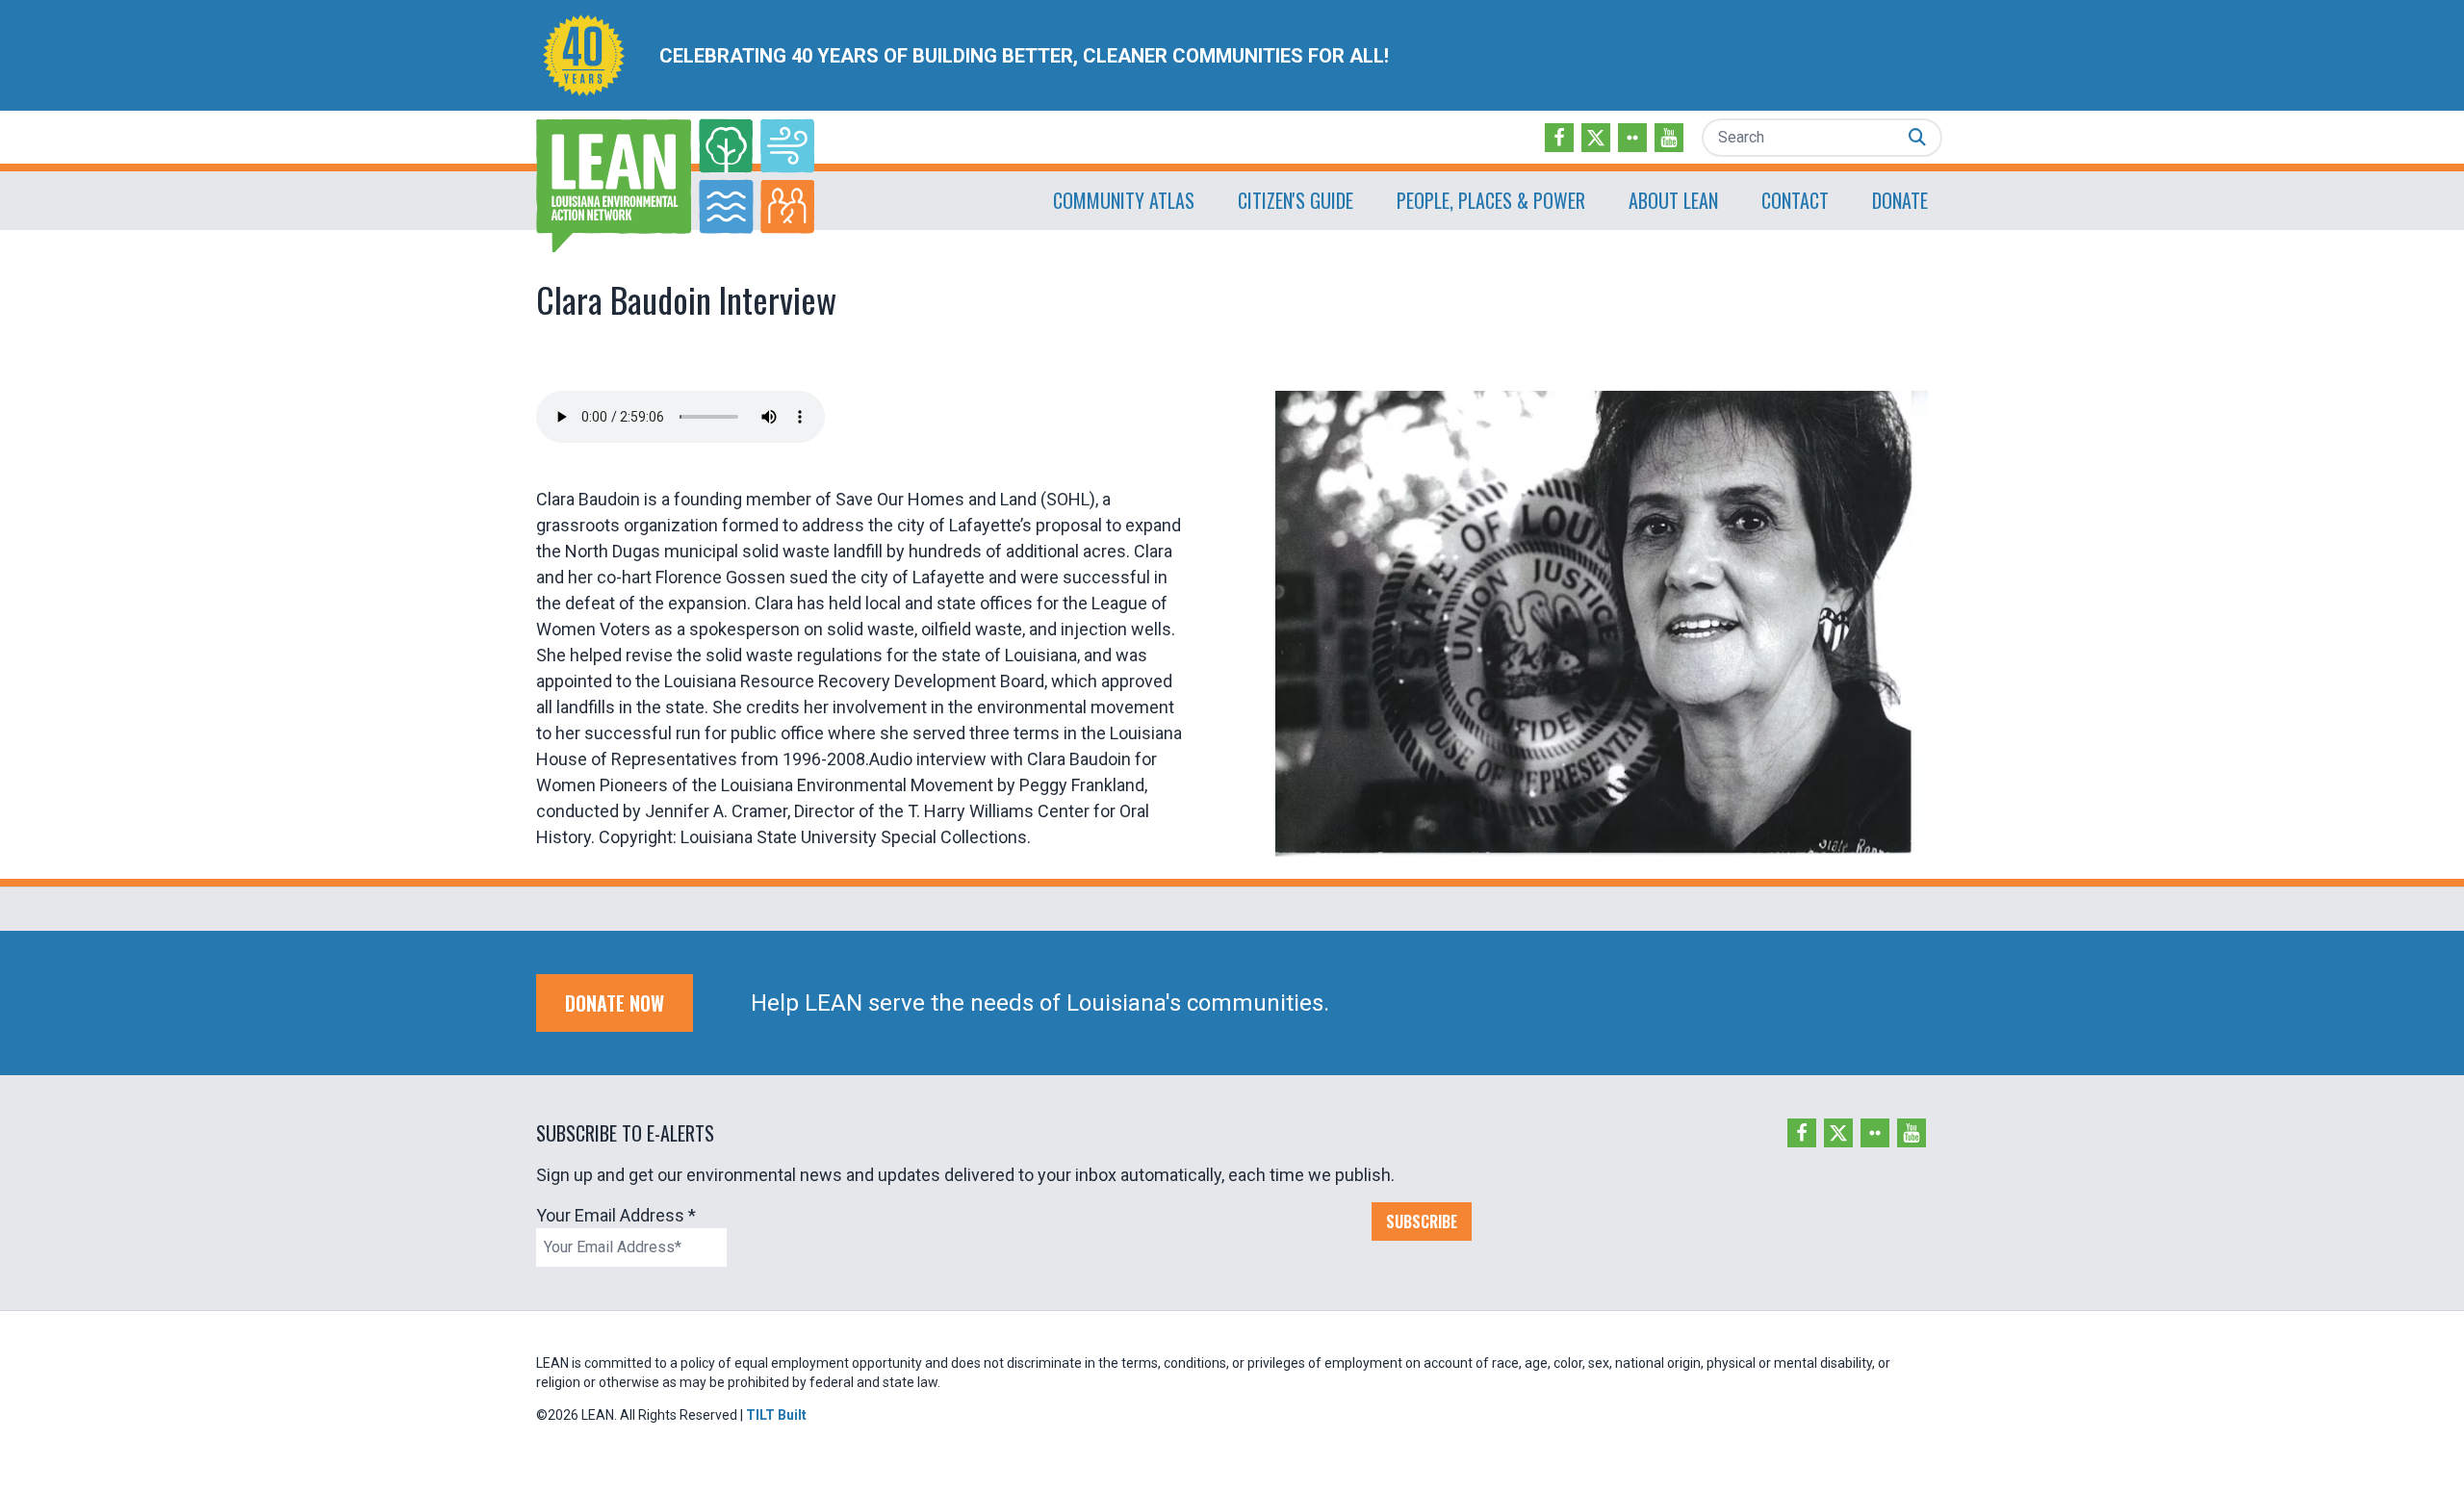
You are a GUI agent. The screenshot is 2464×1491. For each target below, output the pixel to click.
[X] (1596, 138)
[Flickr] (1632, 138)
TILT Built (776, 1415)
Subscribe (1422, 1221)
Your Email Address (616, 1215)
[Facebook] (1559, 138)
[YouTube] (1669, 138)
